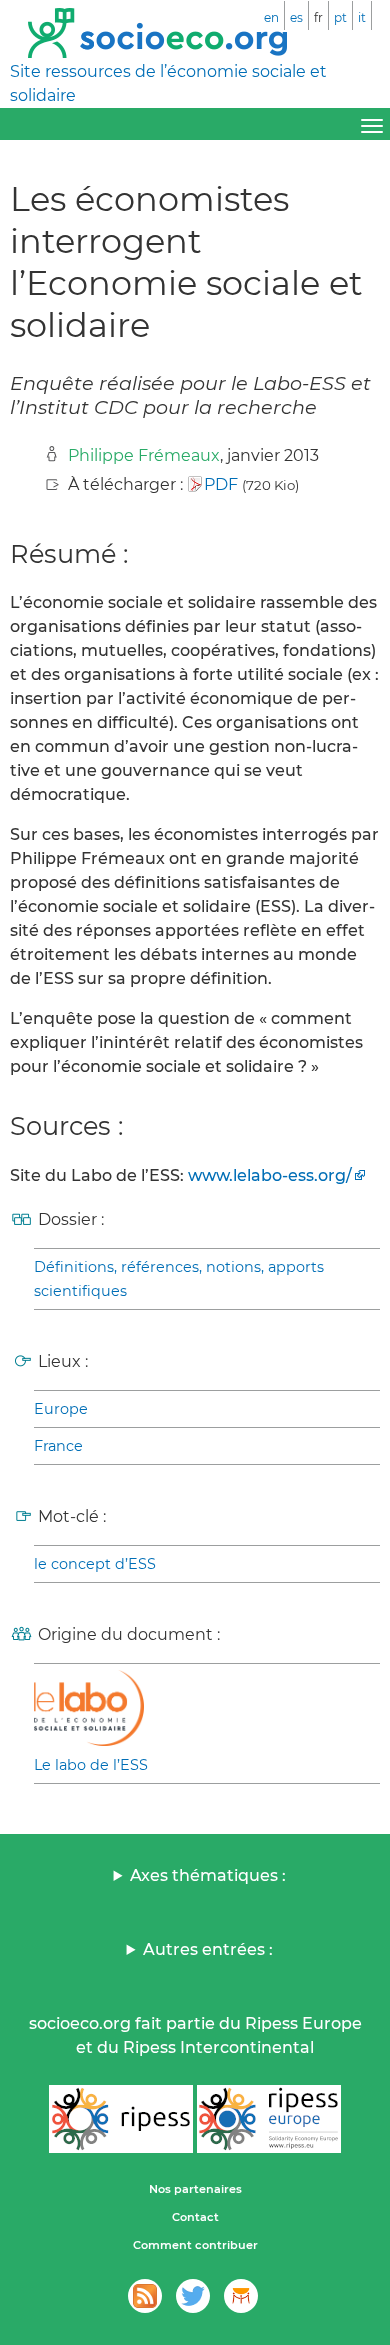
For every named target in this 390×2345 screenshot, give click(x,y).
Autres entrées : (208, 1949)
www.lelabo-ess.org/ (270, 1175)
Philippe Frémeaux (144, 455)
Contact (195, 2217)
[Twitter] (193, 2296)
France (58, 1446)
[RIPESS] (121, 2119)
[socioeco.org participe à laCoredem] (241, 2296)
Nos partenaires (195, 2189)
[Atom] (145, 2296)
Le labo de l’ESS (91, 1765)
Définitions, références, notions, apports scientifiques (179, 1279)
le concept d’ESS (95, 1564)
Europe (61, 1409)
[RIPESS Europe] (269, 2119)
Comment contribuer (195, 2245)
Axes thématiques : (208, 1875)
